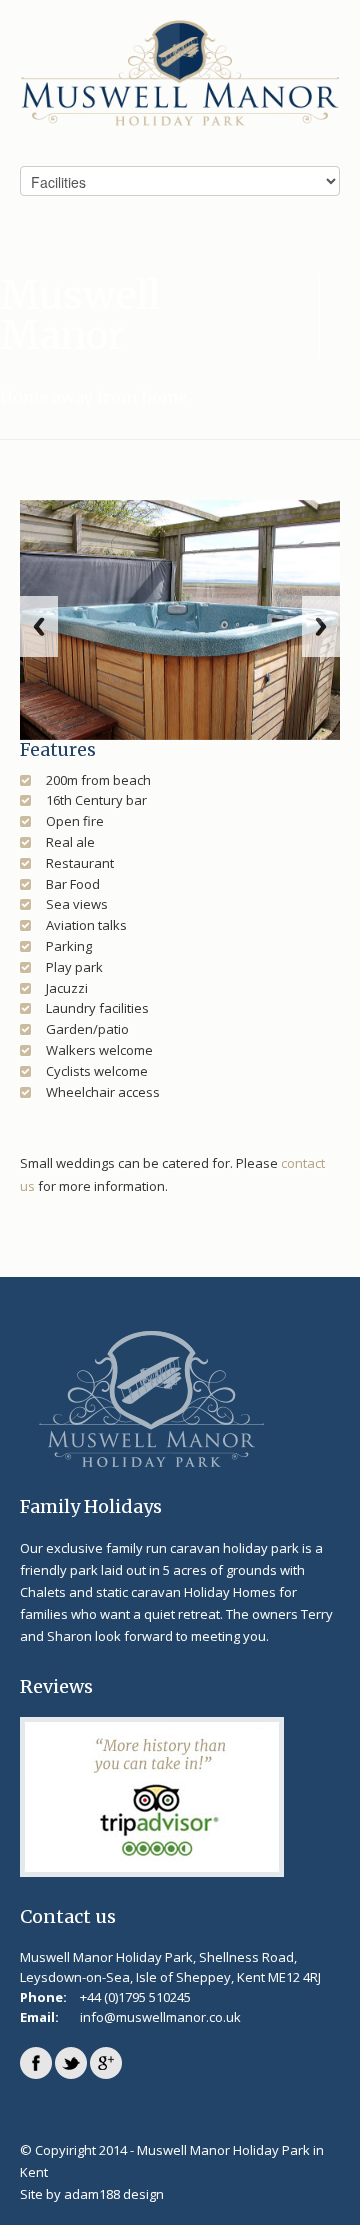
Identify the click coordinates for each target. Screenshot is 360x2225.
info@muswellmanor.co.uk (160, 2017)
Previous (39, 626)
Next (321, 626)
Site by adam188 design (92, 2194)
